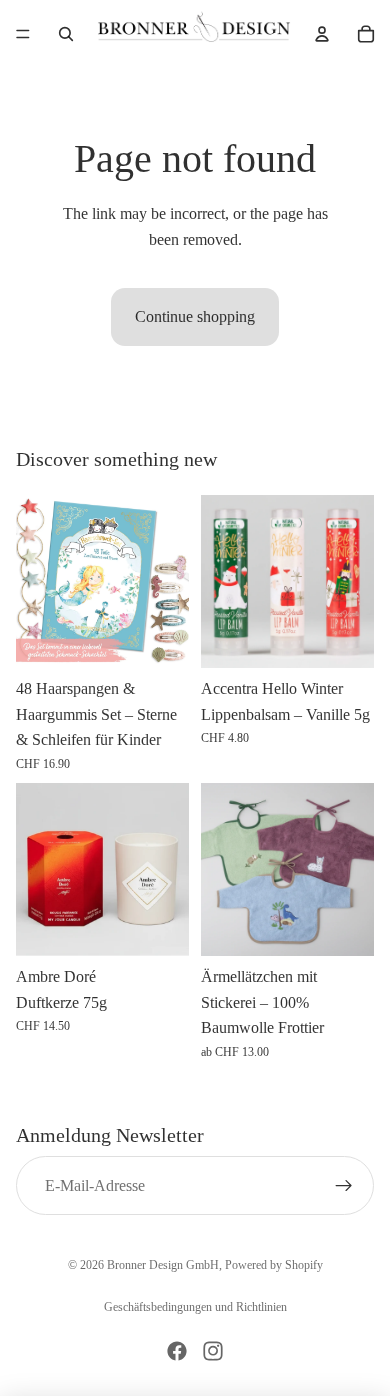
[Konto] (322, 34)
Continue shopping (195, 316)
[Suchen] (66, 34)
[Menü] (23, 34)
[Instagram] (213, 1351)
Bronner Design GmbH (163, 1265)
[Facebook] (177, 1351)
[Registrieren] (344, 1186)
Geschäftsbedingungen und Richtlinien (195, 1307)
